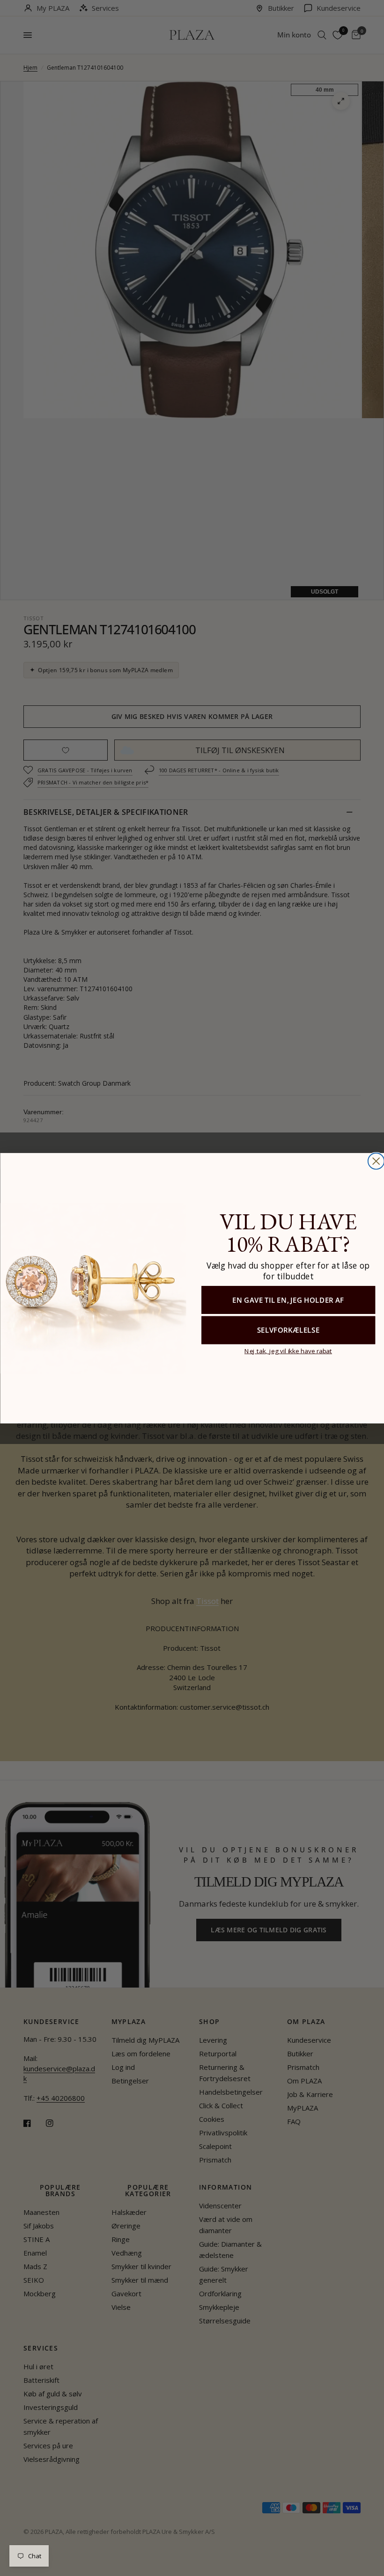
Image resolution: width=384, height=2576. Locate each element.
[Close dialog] (376, 1161)
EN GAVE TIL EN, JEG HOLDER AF (288, 1299)
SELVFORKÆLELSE (288, 1330)
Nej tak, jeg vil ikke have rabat (288, 1350)
